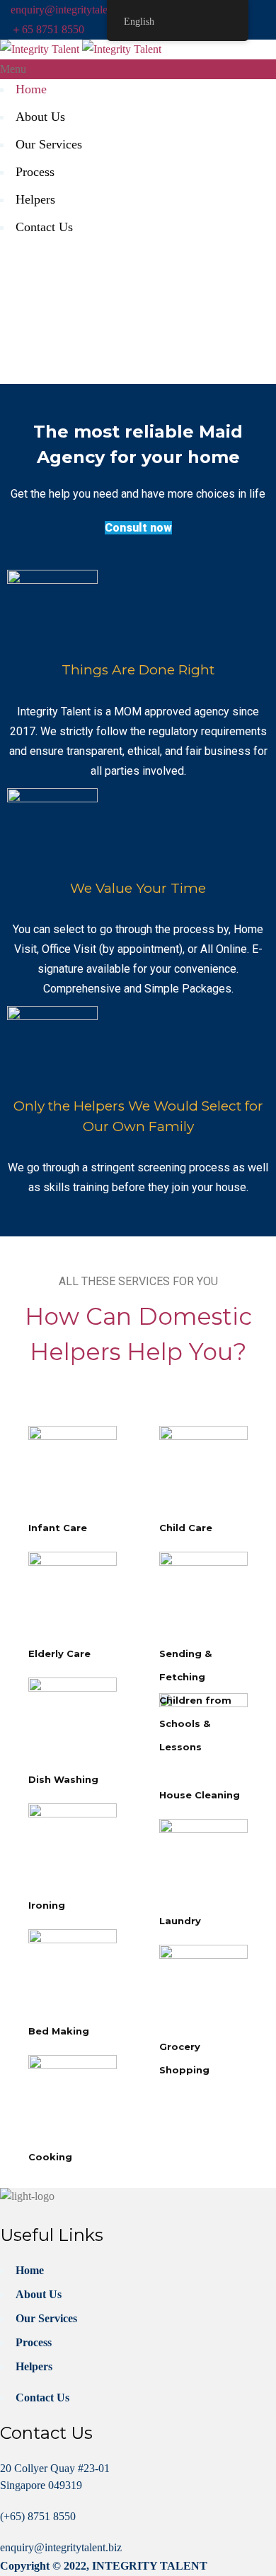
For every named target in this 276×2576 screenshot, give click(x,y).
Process (35, 172)
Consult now (138, 528)
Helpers (35, 199)
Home (31, 89)
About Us (40, 117)
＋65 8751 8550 (47, 29)
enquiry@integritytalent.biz (71, 10)
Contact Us (44, 227)
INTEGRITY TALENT (150, 2566)
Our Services (49, 144)
